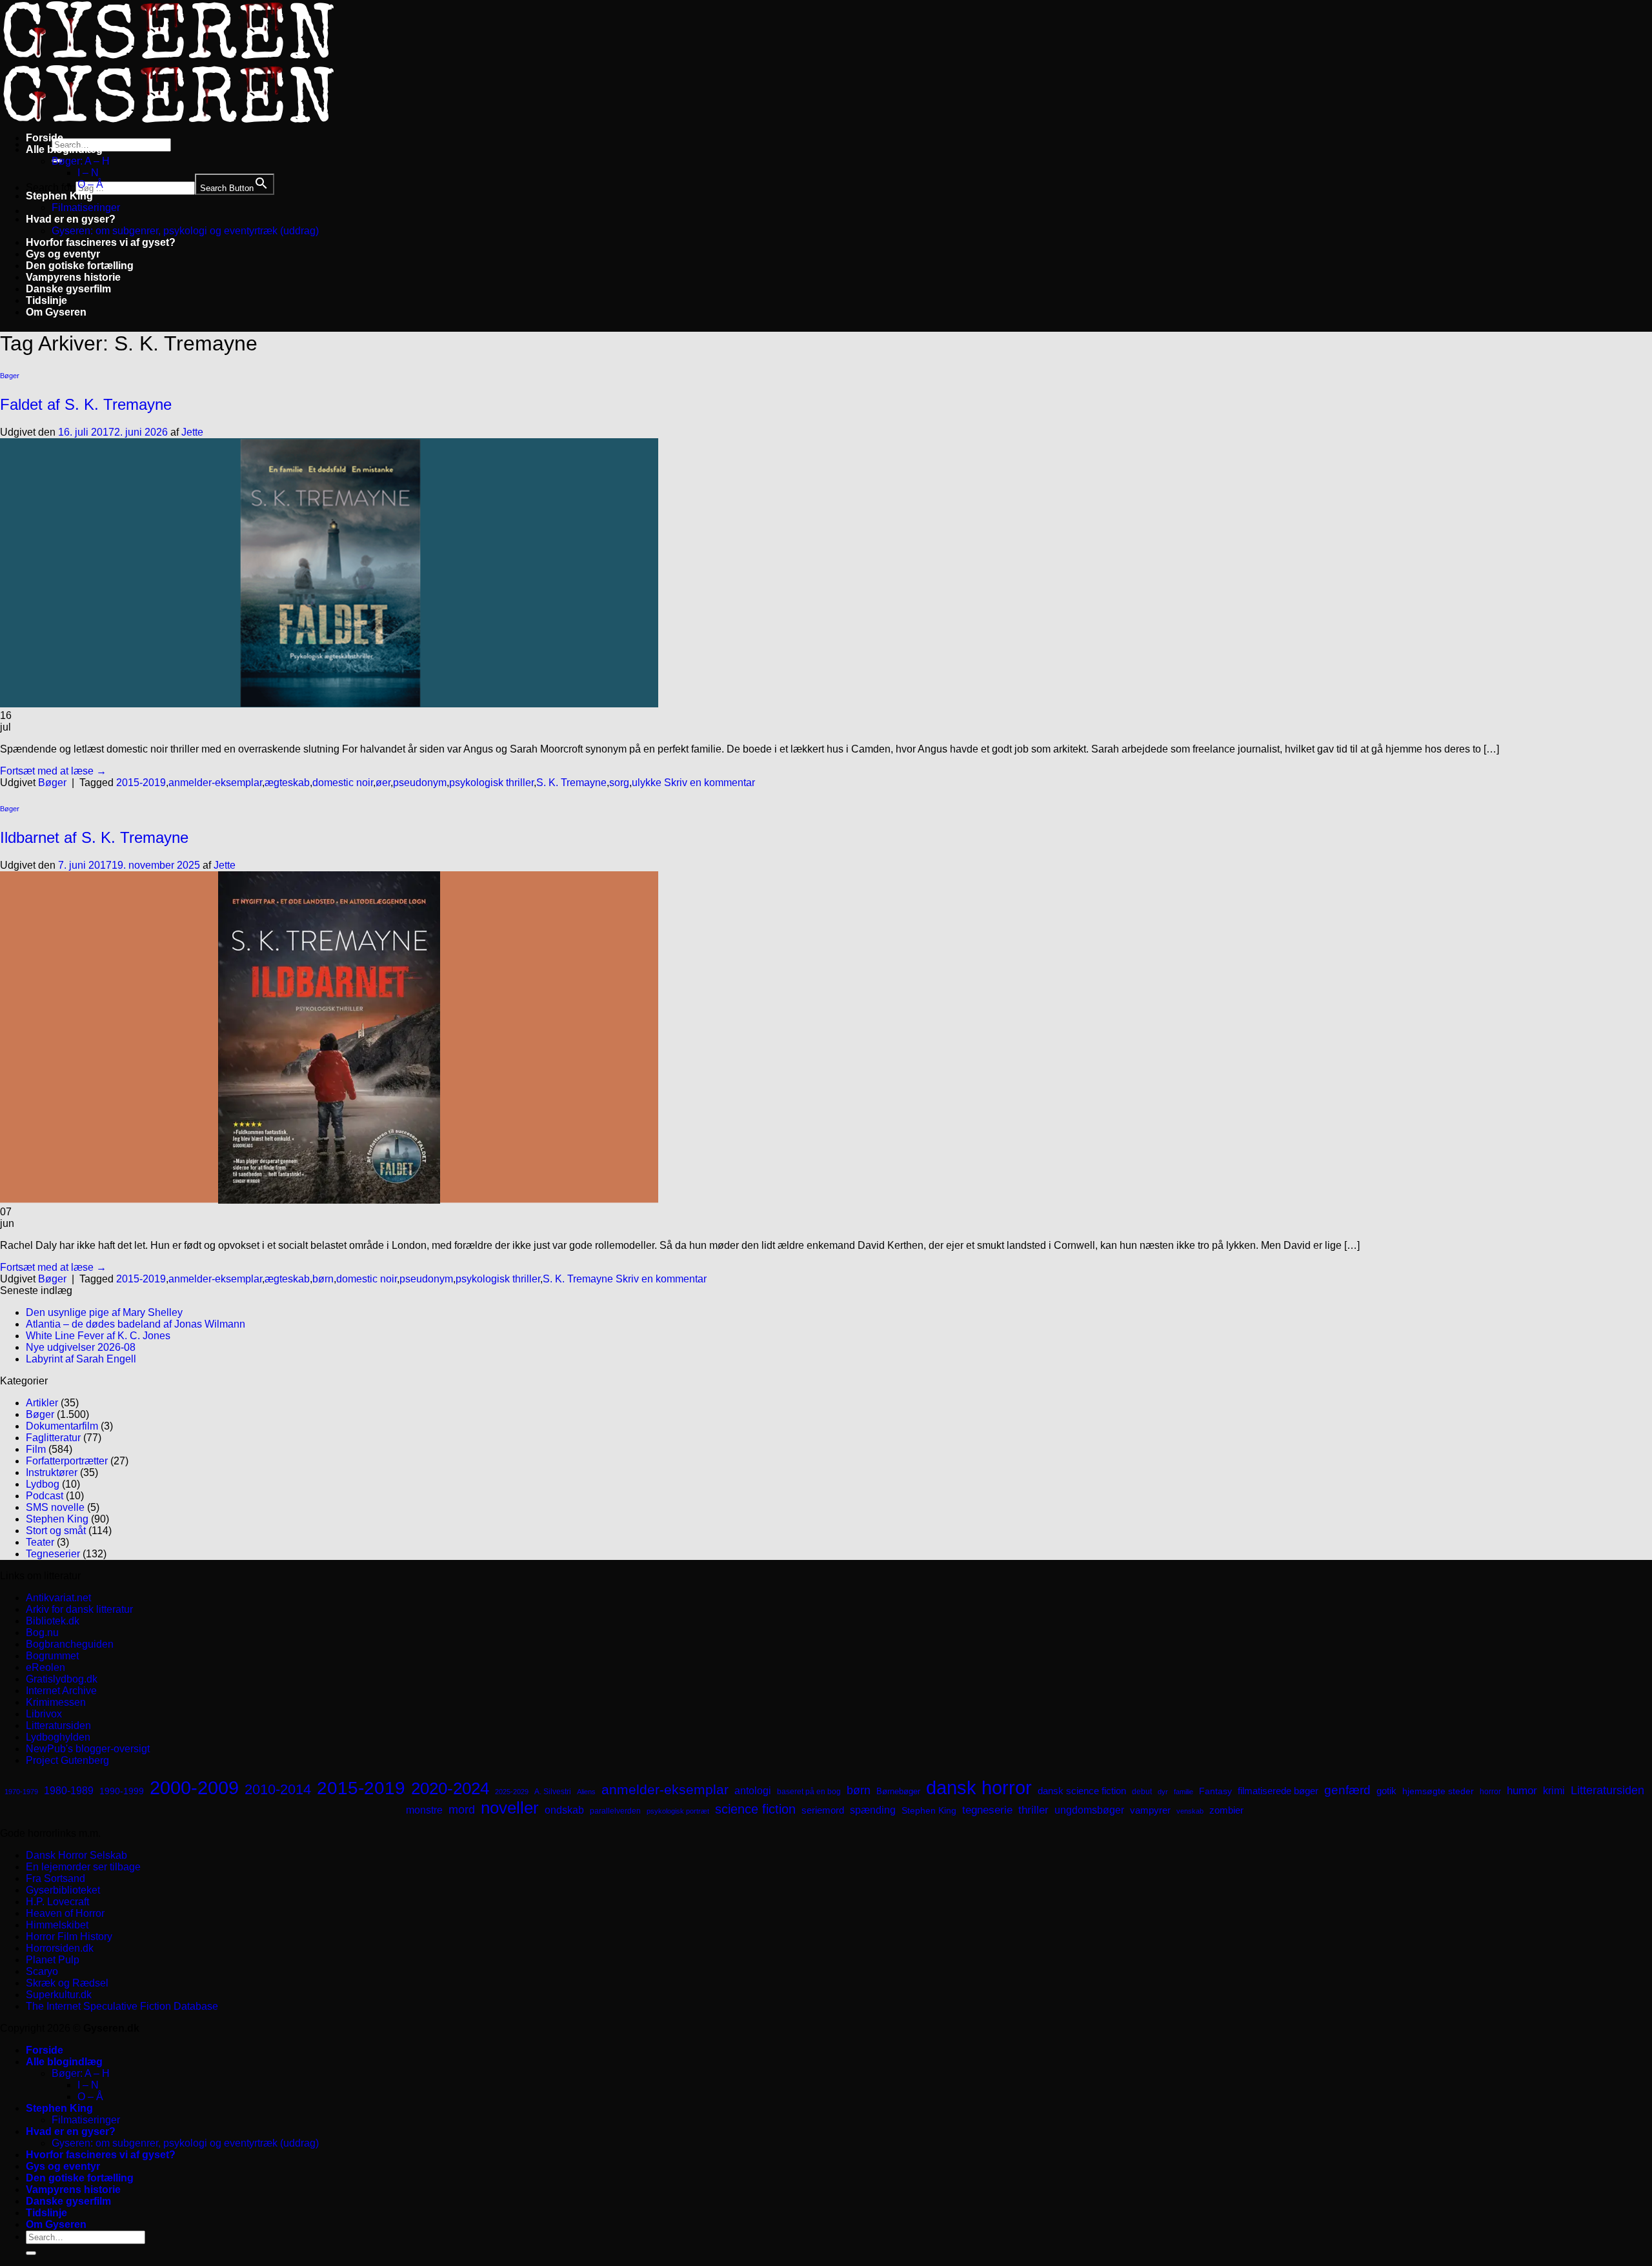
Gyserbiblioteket (63, 1890)
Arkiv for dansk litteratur (79, 1609)
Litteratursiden (58, 1725)
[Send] (31, 2253)
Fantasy (1215, 1791)
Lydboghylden (58, 1737)
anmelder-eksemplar (215, 783)
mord (462, 1810)
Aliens (586, 1792)
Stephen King (59, 196)
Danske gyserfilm (68, 289)
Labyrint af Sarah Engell (81, 1359)
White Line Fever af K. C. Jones (98, 1336)
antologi (753, 1790)
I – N (88, 173)
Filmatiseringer (86, 207)
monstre (424, 1810)
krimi (1554, 1791)
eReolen (45, 1667)
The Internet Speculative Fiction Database (122, 2006)
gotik (1386, 1791)
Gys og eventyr (63, 254)
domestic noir (343, 783)
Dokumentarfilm (62, 1426)
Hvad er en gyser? (71, 219)
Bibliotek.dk (53, 1621)
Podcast (45, 1496)
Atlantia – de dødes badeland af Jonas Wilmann (136, 1324)
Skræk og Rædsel (67, 1983)
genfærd (1347, 1790)
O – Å (90, 184)
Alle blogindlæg (64, 149)
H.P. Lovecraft (57, 1902)
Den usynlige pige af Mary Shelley (104, 1312)
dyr (1163, 1792)
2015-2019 (141, 783)
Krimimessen (56, 1702)
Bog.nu (42, 1633)
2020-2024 (450, 1788)
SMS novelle (55, 1507)
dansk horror (979, 1788)
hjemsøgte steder (1438, 1791)
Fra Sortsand (55, 1878)
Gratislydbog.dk (62, 1679)
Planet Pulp (53, 1960)
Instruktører (52, 1472)
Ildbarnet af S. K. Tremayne (94, 837)
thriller (1033, 1810)
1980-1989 (69, 1790)
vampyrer (1150, 1810)
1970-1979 (21, 1792)
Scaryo (42, 1971)
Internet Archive (61, 1691)
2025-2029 (512, 1792)
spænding (873, 1810)
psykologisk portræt (678, 1811)
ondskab (564, 1810)
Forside (45, 138)
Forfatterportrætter (67, 1461)
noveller (510, 1808)
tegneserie (987, 1810)
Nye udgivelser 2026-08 (81, 1347)
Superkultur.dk (59, 1995)
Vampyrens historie (73, 277)
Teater (40, 1542)
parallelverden (615, 1811)
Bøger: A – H (81, 161)
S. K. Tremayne (571, 783)
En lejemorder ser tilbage (83, 1867)
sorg (619, 783)
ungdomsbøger (1089, 1810)
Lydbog (43, 1484)
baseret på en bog (809, 1792)
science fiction (755, 1809)
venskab (1190, 1811)
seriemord (823, 1810)
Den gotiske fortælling (80, 266)
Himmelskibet (57, 1925)
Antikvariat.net (58, 1598)
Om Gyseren (56, 312)
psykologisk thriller (491, 783)
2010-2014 (278, 1789)
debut (1142, 1792)
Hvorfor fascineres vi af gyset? (101, 242)
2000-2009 (194, 1787)
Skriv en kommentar (710, 783)
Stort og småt (56, 1531)
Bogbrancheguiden (70, 1644)
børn (323, 1279)
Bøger (10, 376)
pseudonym (420, 783)
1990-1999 (122, 1791)
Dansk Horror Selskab (76, 1855)
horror (1490, 1792)
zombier (1226, 1810)
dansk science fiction (1082, 1791)
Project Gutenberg (67, 1760)
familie (1184, 1792)
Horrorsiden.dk (60, 1948)
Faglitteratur (53, 1438)
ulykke (647, 783)
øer (383, 783)
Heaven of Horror (65, 1913)
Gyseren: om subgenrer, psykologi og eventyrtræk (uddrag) (185, 231)
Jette (192, 432)
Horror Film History (69, 1937)
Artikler (42, 1403)
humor (1522, 1791)
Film (36, 1449)
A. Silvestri (553, 1792)
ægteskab (287, 783)
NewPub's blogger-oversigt (88, 1749)
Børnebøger (898, 1791)
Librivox (44, 1714)
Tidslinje (46, 300)
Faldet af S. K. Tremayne (86, 404)
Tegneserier (53, 1554)
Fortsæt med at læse (53, 771)
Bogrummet (52, 1656)
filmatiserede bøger (1278, 1791)
